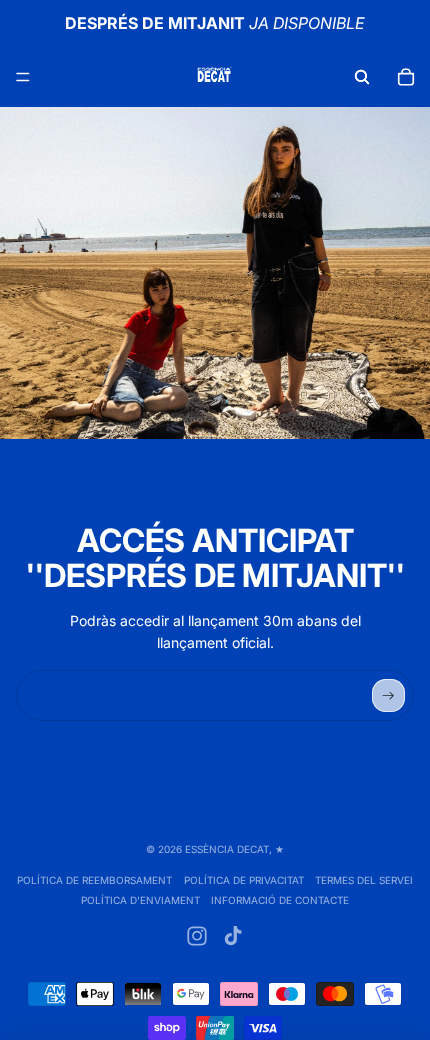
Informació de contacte (280, 900)
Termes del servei (364, 880)
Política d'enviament (140, 900)
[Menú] (23, 77)
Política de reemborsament (94, 880)
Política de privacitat (244, 880)
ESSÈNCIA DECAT (227, 849)
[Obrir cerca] (362, 77)
